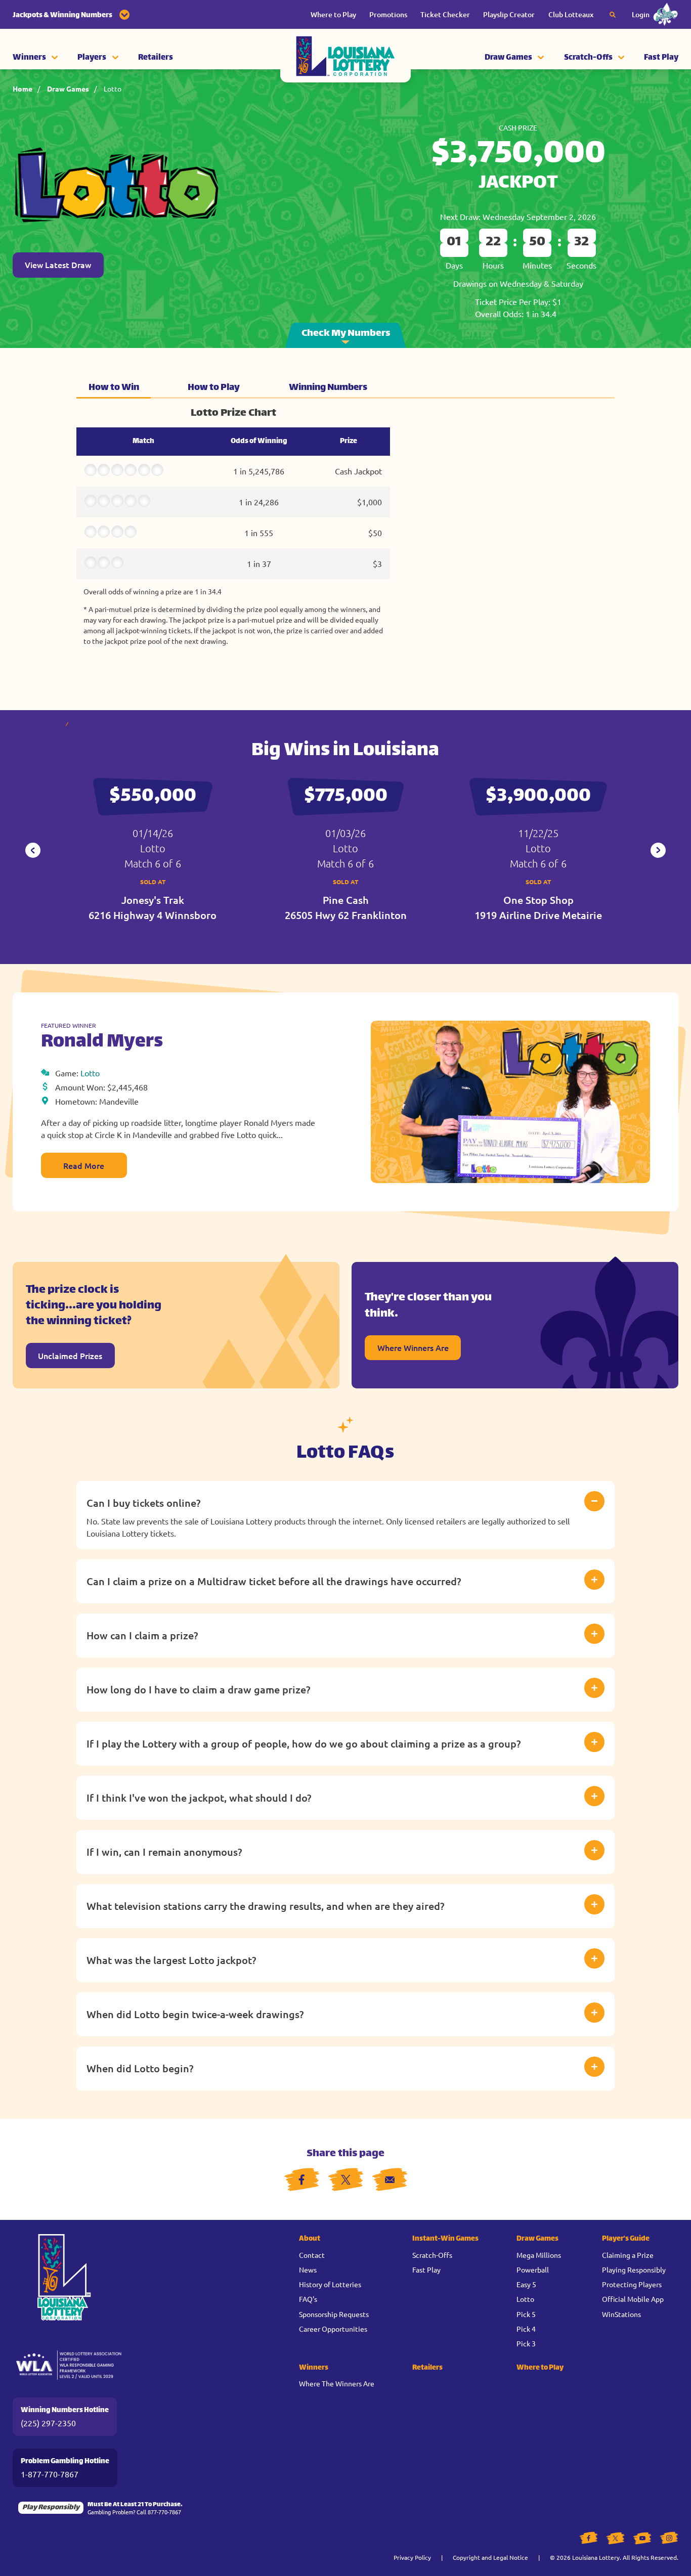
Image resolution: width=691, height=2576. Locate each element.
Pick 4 (526, 2329)
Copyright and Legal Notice (490, 2557)
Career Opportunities (333, 2329)
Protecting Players (632, 2284)
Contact (312, 2255)
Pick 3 (526, 2343)
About (310, 2239)
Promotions (388, 14)
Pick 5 (526, 2314)
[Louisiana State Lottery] (345, 58)
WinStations (621, 2314)
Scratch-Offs (588, 58)
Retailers (156, 58)
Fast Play (661, 58)
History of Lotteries (330, 2284)
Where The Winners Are (337, 2383)
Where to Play (333, 14)
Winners (29, 58)
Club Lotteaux (571, 14)
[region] (233, 530)
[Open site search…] (613, 15)
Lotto (113, 89)
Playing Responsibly (634, 2269)
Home (23, 89)
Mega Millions (539, 2255)
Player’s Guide (626, 2239)
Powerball (533, 2269)
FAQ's (308, 2299)
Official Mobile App (633, 2299)
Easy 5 (526, 2284)
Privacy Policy (412, 2557)
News (308, 2269)
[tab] (114, 387)
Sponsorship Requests (334, 2314)
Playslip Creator (509, 14)
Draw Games (508, 58)
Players (92, 58)
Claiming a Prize (628, 2255)
